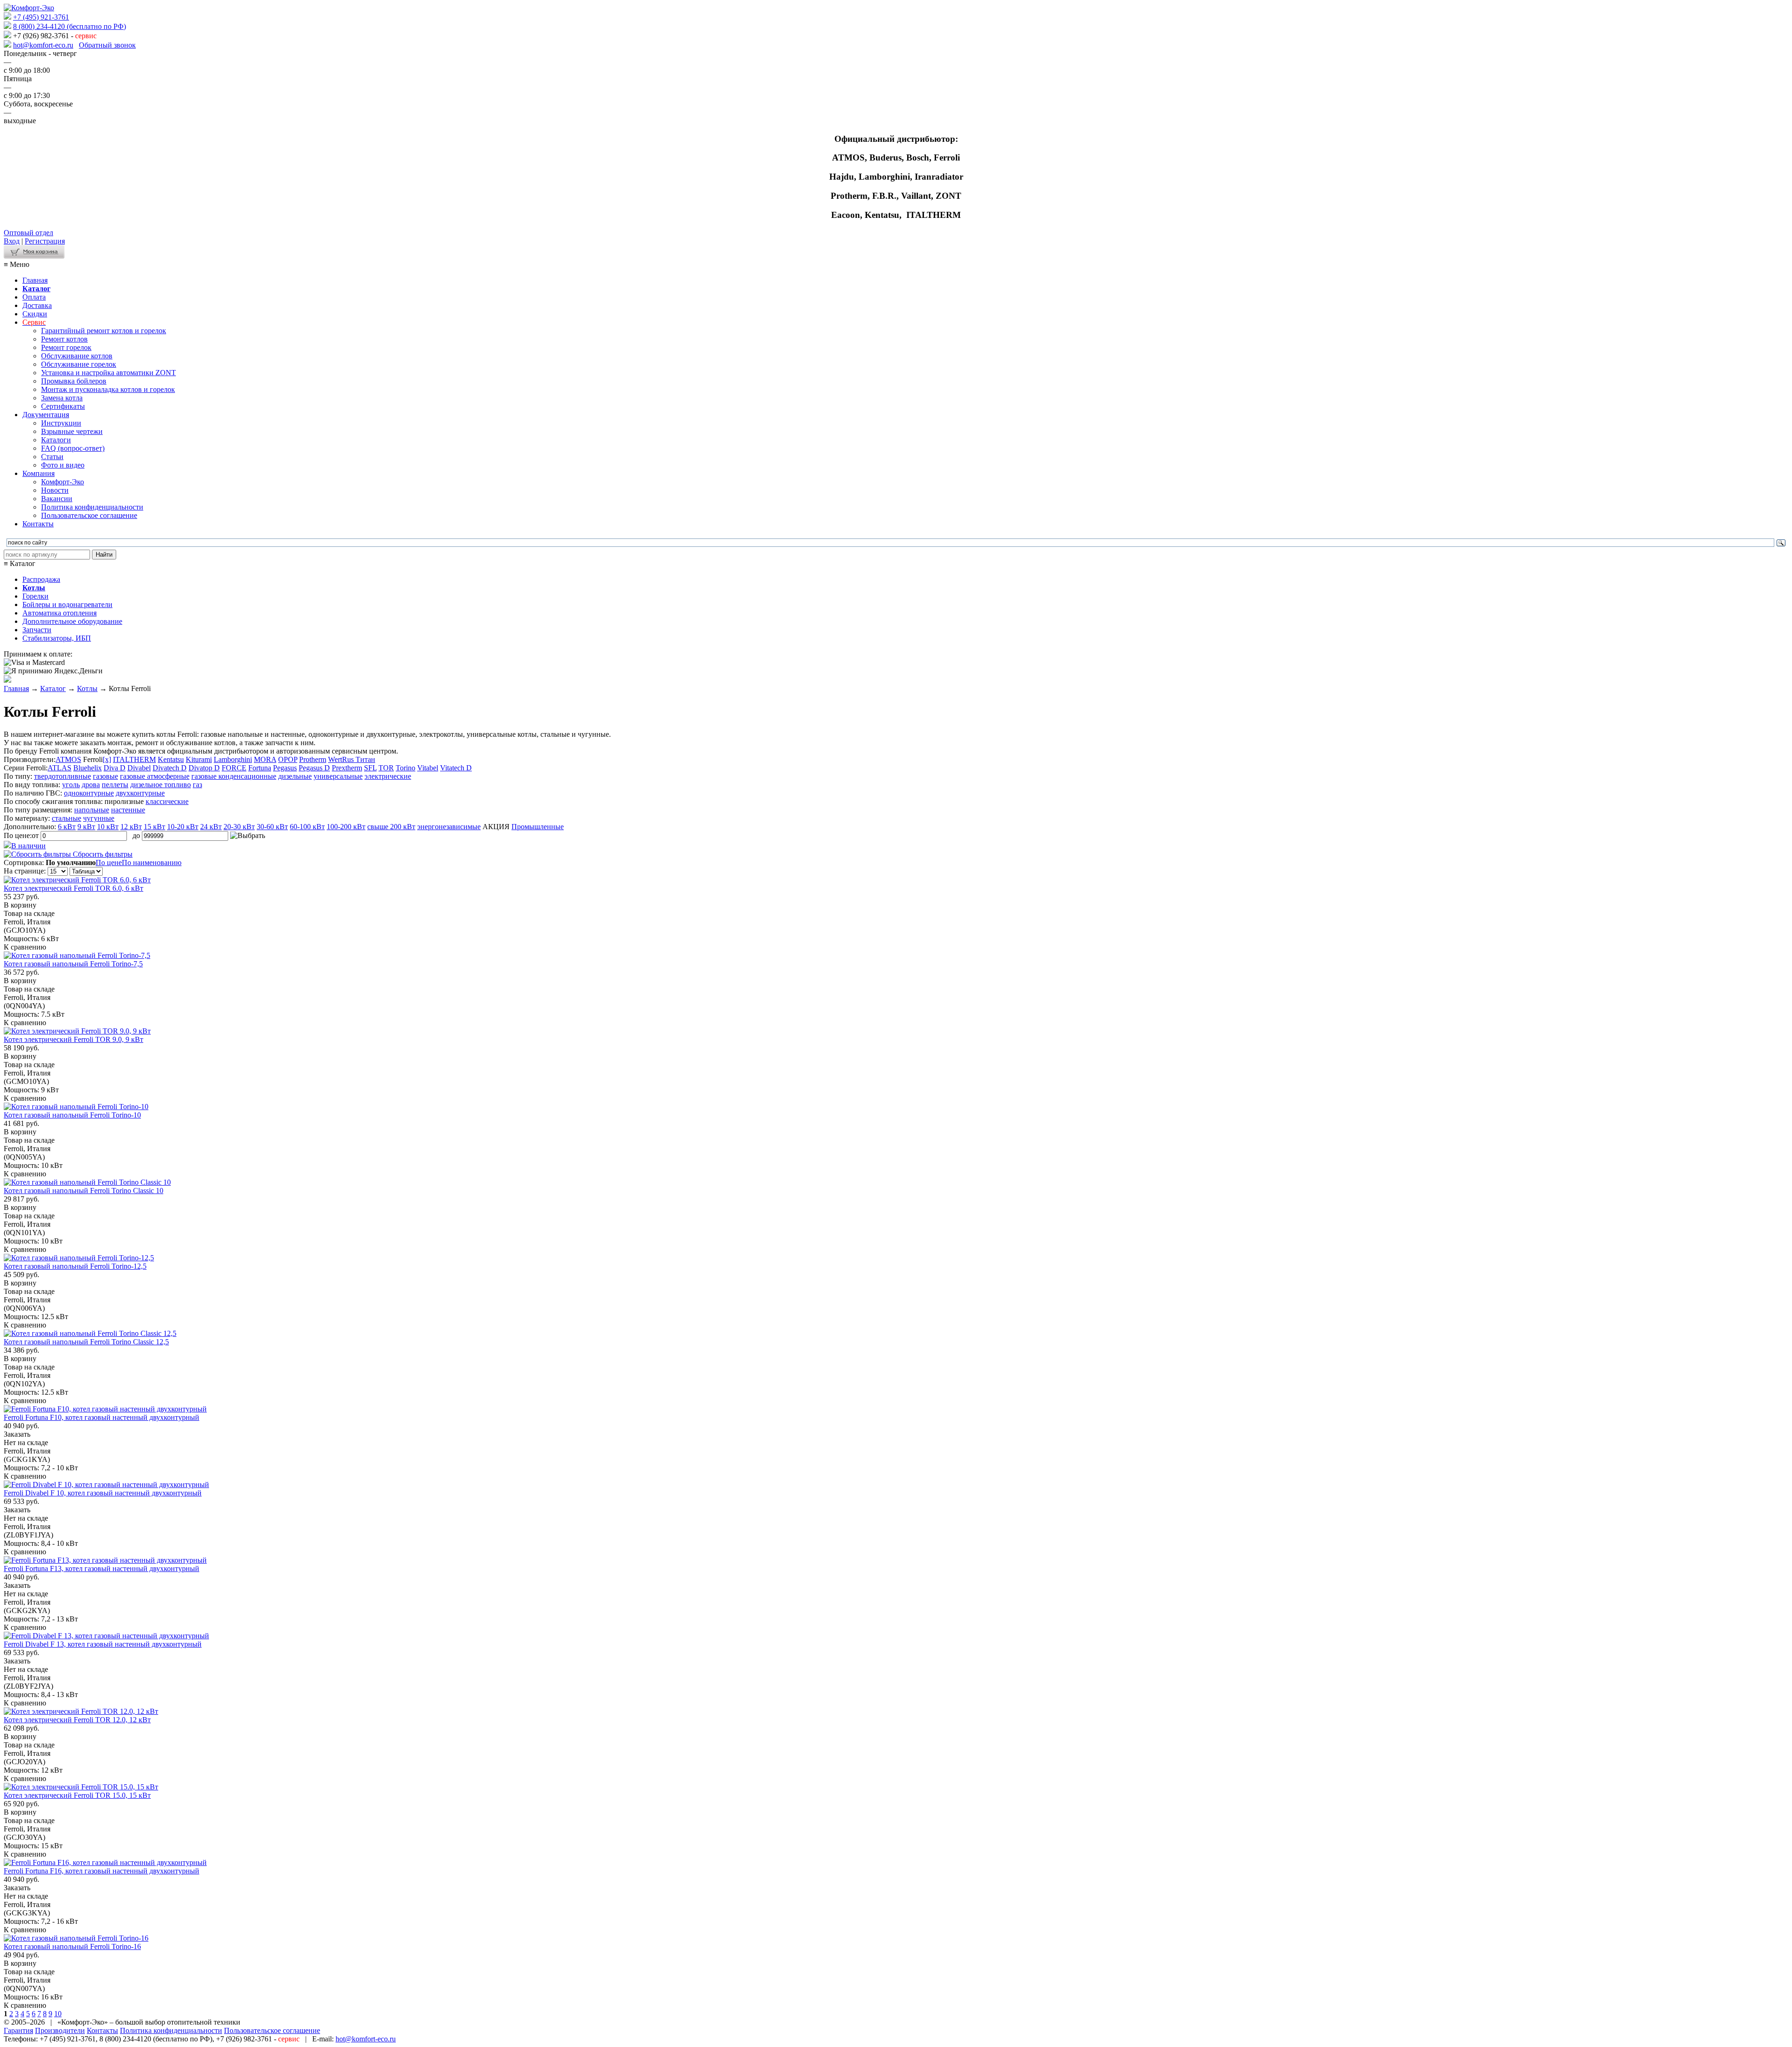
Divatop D (204, 768)
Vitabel (428, 768)
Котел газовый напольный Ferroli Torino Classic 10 (84, 1191)
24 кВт (211, 827)
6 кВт (67, 827)
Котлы (87, 688)
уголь (71, 785)
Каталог (53, 688)
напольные (92, 810)
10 (58, 2014)
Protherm (313, 759)
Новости (55, 490)
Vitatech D (456, 768)
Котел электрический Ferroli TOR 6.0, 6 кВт (73, 888)
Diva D (115, 768)
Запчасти (37, 630)
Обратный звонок (107, 45)
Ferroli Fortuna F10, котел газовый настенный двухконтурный (101, 1417)
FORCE (234, 768)
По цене (109, 863)
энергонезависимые (449, 827)
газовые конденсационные (234, 776)
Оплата (34, 297)
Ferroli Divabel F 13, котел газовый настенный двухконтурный (103, 1644)
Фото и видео (63, 465)
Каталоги (56, 440)
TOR (386, 768)
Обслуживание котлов (77, 356)
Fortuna (260, 768)
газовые (105, 776)
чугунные (99, 818)
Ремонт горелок (66, 347)
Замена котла (62, 398)
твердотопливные (63, 776)
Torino (406, 768)
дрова (91, 785)
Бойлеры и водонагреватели (67, 604)
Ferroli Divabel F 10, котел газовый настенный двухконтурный (103, 1493)
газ (197, 785)
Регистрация (45, 241)
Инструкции (61, 423)
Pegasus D (314, 768)
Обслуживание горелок (79, 364)
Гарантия (18, 2030)
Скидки (35, 314)
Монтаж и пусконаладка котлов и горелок (108, 389)
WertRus (342, 759)
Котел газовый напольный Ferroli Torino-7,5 (73, 964)
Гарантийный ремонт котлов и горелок (104, 331)
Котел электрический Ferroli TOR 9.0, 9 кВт (73, 1039)
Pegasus (285, 768)
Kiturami (199, 759)
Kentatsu (171, 759)
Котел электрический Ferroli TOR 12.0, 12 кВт (77, 1720)
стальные (66, 818)
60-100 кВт (307, 827)
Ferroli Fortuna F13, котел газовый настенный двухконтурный (101, 1568)
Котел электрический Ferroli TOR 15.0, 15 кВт (77, 1795)
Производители (60, 2030)
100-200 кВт (346, 827)
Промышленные (538, 827)
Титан (365, 759)
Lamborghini (233, 759)
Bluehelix (87, 768)
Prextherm (347, 768)
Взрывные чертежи (72, 431)
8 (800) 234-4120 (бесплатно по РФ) (70, 26)
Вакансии (57, 499)
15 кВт (154, 827)
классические (167, 801)
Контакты (38, 524)
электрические (388, 776)
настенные (128, 810)
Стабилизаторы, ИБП (57, 638)
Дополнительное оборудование (72, 621)
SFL (370, 768)
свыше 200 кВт (391, 827)
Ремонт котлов (64, 339)
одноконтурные (89, 793)
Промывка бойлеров (74, 381)
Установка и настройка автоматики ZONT (108, 373)
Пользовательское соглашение (89, 515)
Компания (38, 473)
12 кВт (131, 827)
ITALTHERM (134, 759)
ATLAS (59, 768)
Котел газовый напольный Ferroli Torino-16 (72, 1946)
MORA (265, 759)
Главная (35, 280)
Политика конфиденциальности (92, 507)
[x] (107, 759)
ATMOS (68, 759)
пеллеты (115, 785)
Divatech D (170, 768)
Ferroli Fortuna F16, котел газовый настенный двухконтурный (101, 1871)
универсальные (338, 776)
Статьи (52, 457)
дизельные (295, 776)
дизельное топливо (161, 785)
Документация (46, 415)
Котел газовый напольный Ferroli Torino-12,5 (75, 1266)
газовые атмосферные (155, 776)
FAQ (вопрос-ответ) (73, 448)
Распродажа (41, 579)
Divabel (139, 768)
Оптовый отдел (28, 233)
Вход (12, 241)
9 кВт (86, 827)
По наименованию (152, 863)
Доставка (37, 305)
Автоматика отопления (59, 613)
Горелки (35, 596)
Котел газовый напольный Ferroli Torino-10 (72, 1115)
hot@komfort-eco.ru (43, 45)
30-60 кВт (272, 827)
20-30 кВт (239, 827)
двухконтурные (140, 793)
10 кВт (108, 827)
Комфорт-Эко (63, 482)
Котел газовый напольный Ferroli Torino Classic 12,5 (86, 1342)
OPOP (288, 759)
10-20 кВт (183, 827)
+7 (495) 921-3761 (41, 17)
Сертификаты (63, 406)
